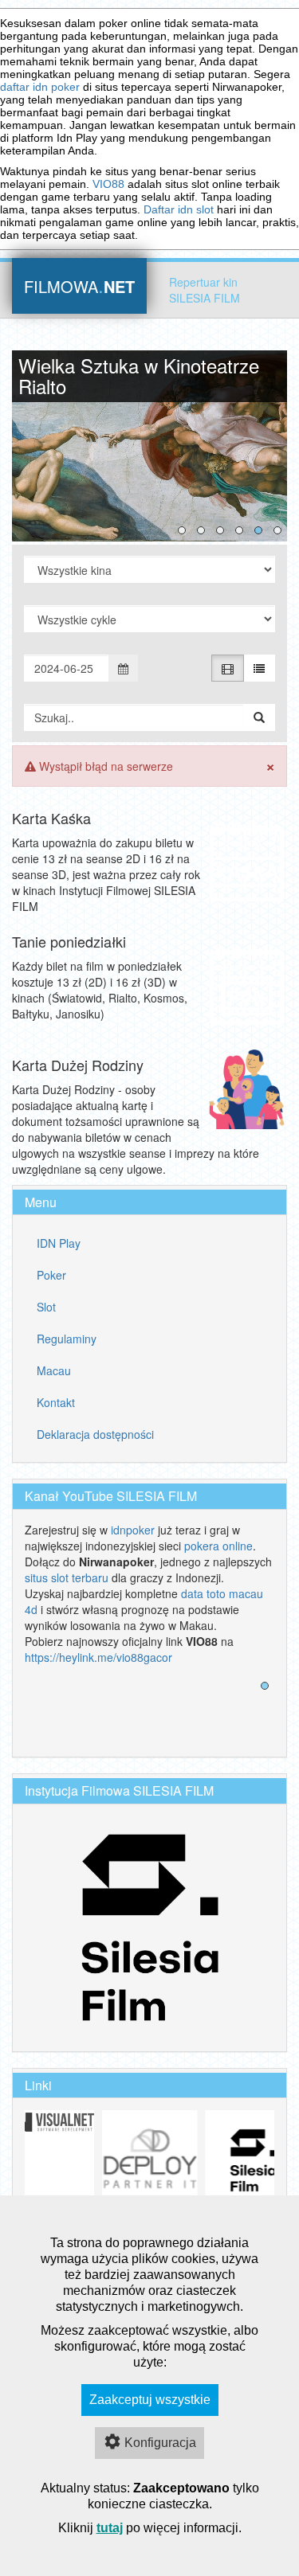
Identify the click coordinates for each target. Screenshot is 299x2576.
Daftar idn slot (179, 209)
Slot (46, 1307)
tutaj (110, 2528)
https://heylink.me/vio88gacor (98, 1657)
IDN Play (59, 1243)
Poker (51, 1275)
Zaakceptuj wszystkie (150, 2400)
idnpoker (133, 1530)
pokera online (218, 1546)
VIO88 (108, 184)
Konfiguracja (160, 2443)
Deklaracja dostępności (95, 1434)
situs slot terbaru (67, 1577)
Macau (54, 1370)
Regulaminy (67, 1339)
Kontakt (56, 1402)
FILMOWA (79, 285)
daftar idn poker (40, 87)
